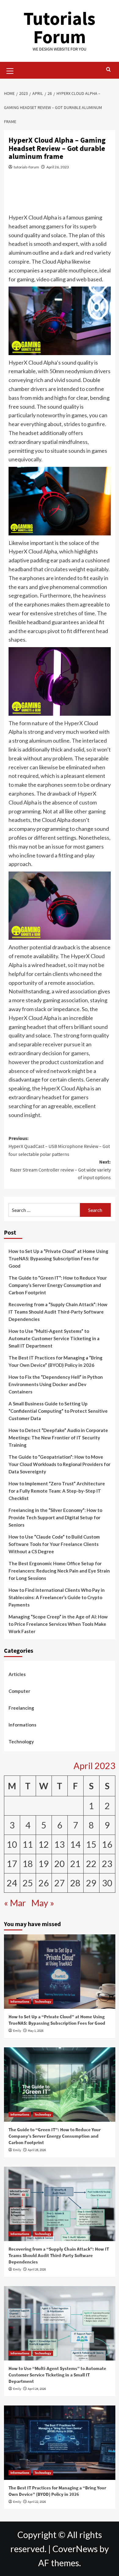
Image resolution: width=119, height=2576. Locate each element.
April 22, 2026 (37, 2502)
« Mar (15, 1903)
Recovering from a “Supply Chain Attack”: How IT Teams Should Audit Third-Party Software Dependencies (58, 1312)
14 (75, 1844)
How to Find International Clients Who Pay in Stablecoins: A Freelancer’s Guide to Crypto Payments (57, 1597)
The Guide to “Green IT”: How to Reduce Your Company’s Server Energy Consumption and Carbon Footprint (58, 1285)
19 (44, 1864)
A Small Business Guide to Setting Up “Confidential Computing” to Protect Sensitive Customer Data (58, 1411)
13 (60, 1844)
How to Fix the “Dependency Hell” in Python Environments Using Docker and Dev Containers (56, 1384)
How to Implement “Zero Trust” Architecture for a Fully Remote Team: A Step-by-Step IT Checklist (57, 1491)
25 (28, 1883)
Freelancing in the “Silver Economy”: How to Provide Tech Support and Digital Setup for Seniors (55, 1517)
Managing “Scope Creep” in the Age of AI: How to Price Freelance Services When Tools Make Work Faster (58, 1624)
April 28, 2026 (37, 2150)
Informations (22, 1725)
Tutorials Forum (60, 27)
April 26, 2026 (37, 2269)
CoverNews (75, 2549)
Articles (17, 1674)
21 (75, 1864)
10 (12, 1844)
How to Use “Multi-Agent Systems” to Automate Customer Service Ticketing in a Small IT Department (54, 1338)
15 (91, 1844)
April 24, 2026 (37, 2389)
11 (28, 1844)
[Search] (108, 70)
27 (60, 1883)
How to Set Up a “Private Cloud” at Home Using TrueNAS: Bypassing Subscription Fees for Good (58, 1258)
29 (91, 1883)
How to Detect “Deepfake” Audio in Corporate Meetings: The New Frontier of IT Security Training (58, 1438)
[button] (10, 70)
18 (28, 1864)
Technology (21, 1742)
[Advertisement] (60, 195)
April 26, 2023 (58, 167)
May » (43, 1903)
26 (44, 1883)
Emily (17, 2030)
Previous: (59, 1146)
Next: (60, 1170)
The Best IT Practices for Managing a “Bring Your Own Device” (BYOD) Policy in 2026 (56, 1361)
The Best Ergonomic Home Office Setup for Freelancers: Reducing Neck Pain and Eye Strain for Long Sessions (59, 1571)
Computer (19, 1691)
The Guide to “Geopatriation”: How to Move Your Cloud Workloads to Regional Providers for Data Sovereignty (60, 1464)
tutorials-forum (26, 167)
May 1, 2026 (36, 2030)
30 (107, 1883)
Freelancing (21, 1708)
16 (107, 1844)
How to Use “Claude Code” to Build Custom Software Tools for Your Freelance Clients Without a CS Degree (54, 1544)
